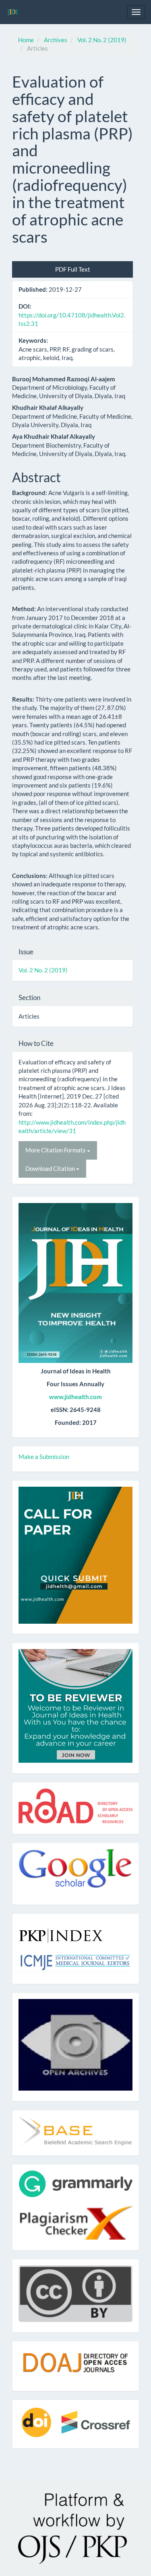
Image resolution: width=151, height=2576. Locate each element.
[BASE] (75, 2130)
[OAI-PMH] (75, 2044)
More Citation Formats (56, 1150)
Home (26, 40)
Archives (56, 40)
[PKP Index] (61, 1932)
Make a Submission (44, 1457)
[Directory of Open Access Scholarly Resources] (75, 1805)
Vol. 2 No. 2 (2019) (102, 40)
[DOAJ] (75, 2363)
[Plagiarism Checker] (75, 2223)
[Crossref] (75, 2421)
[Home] (75, 1283)
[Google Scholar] (75, 1871)
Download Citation (51, 1168)
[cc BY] (75, 2293)
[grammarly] (75, 2183)
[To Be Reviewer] (75, 1705)
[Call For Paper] (75, 1554)
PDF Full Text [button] (73, 269)
